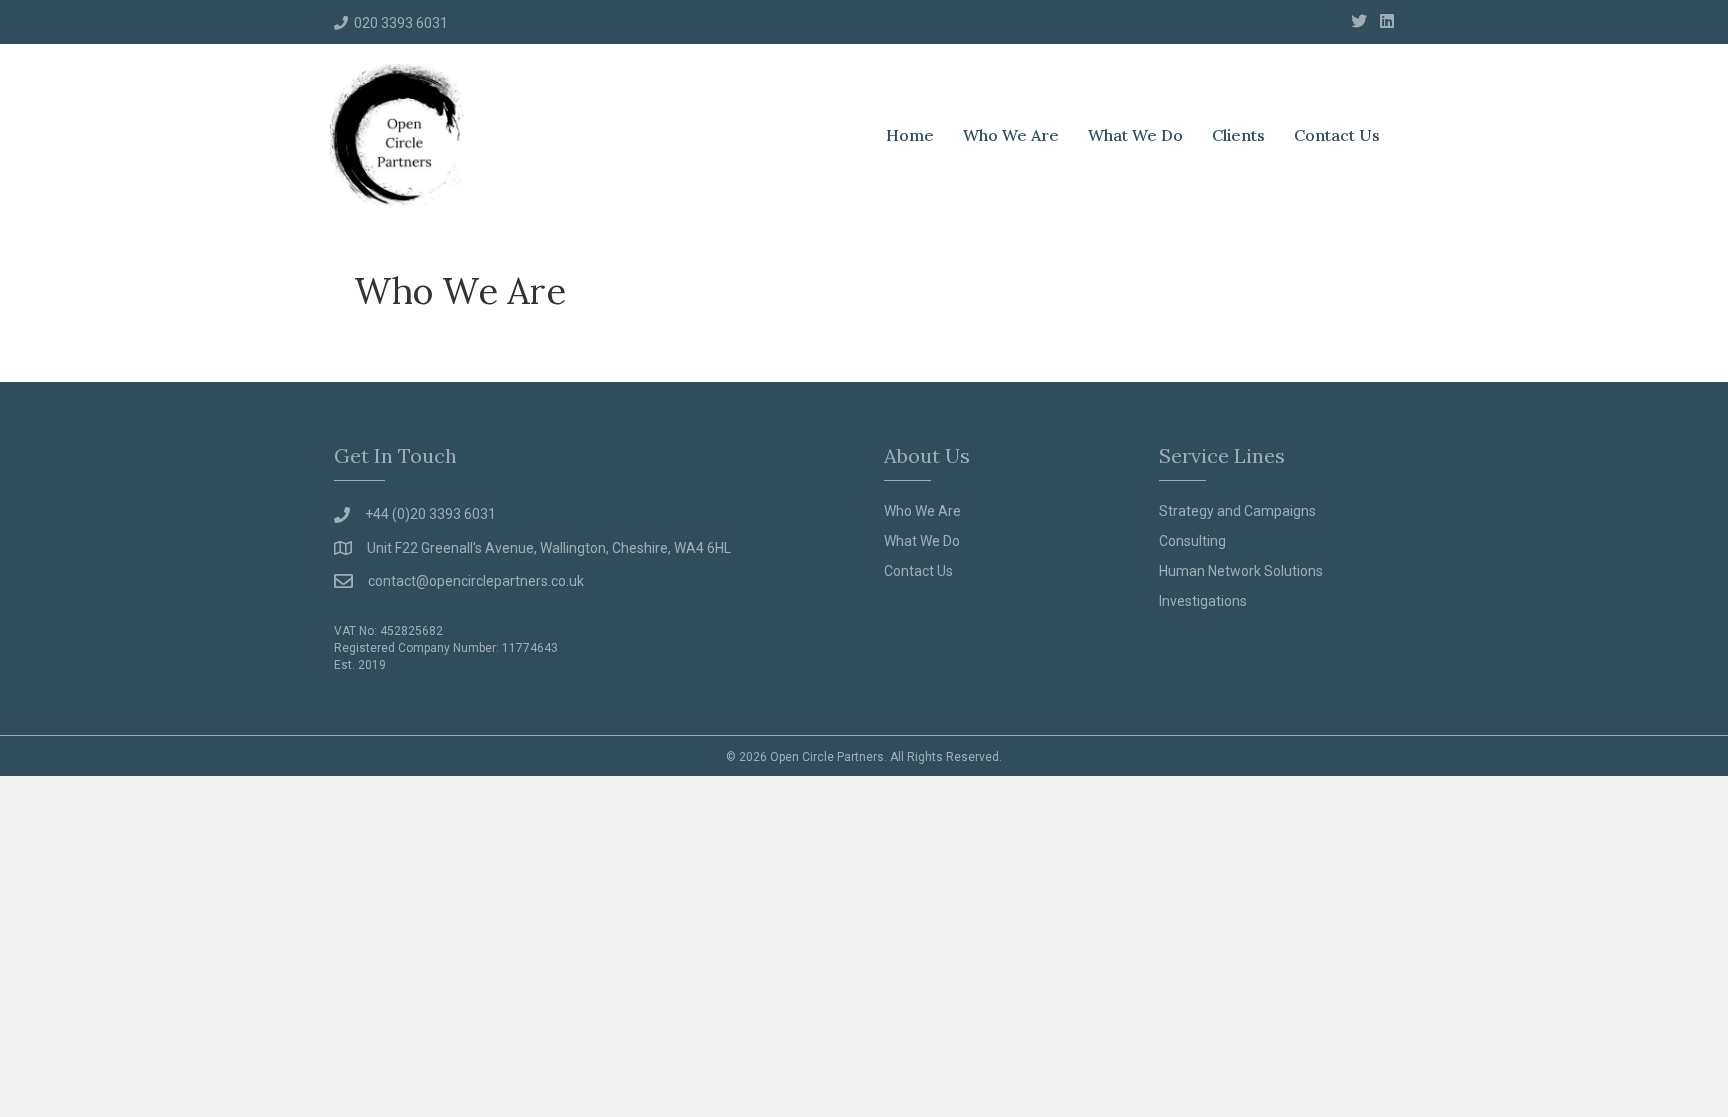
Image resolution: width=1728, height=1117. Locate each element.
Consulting (1192, 541)
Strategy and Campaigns (1237, 511)
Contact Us (1337, 135)
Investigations (1203, 601)
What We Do (1135, 135)
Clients (1238, 135)
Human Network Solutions (1241, 571)
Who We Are (1011, 135)
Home (910, 135)
